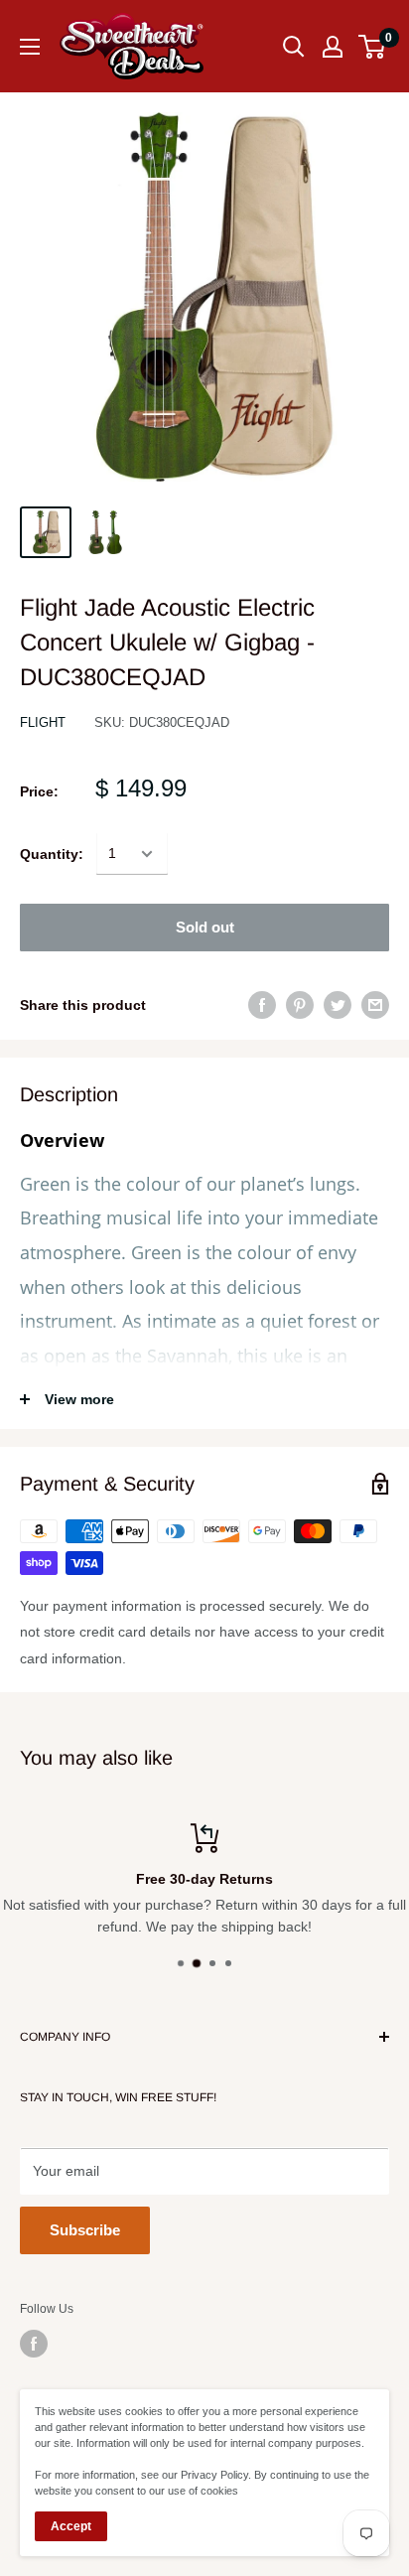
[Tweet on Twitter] (338, 1005)
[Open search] (294, 47)
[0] (373, 47)
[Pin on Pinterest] (300, 1005)
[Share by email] (375, 1005)
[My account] (333, 47)
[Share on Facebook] (262, 1005)
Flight (43, 722)
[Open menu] (30, 47)
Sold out (205, 927)
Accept (71, 2526)
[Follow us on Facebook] (34, 2344)
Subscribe (85, 2230)
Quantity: (52, 854)
